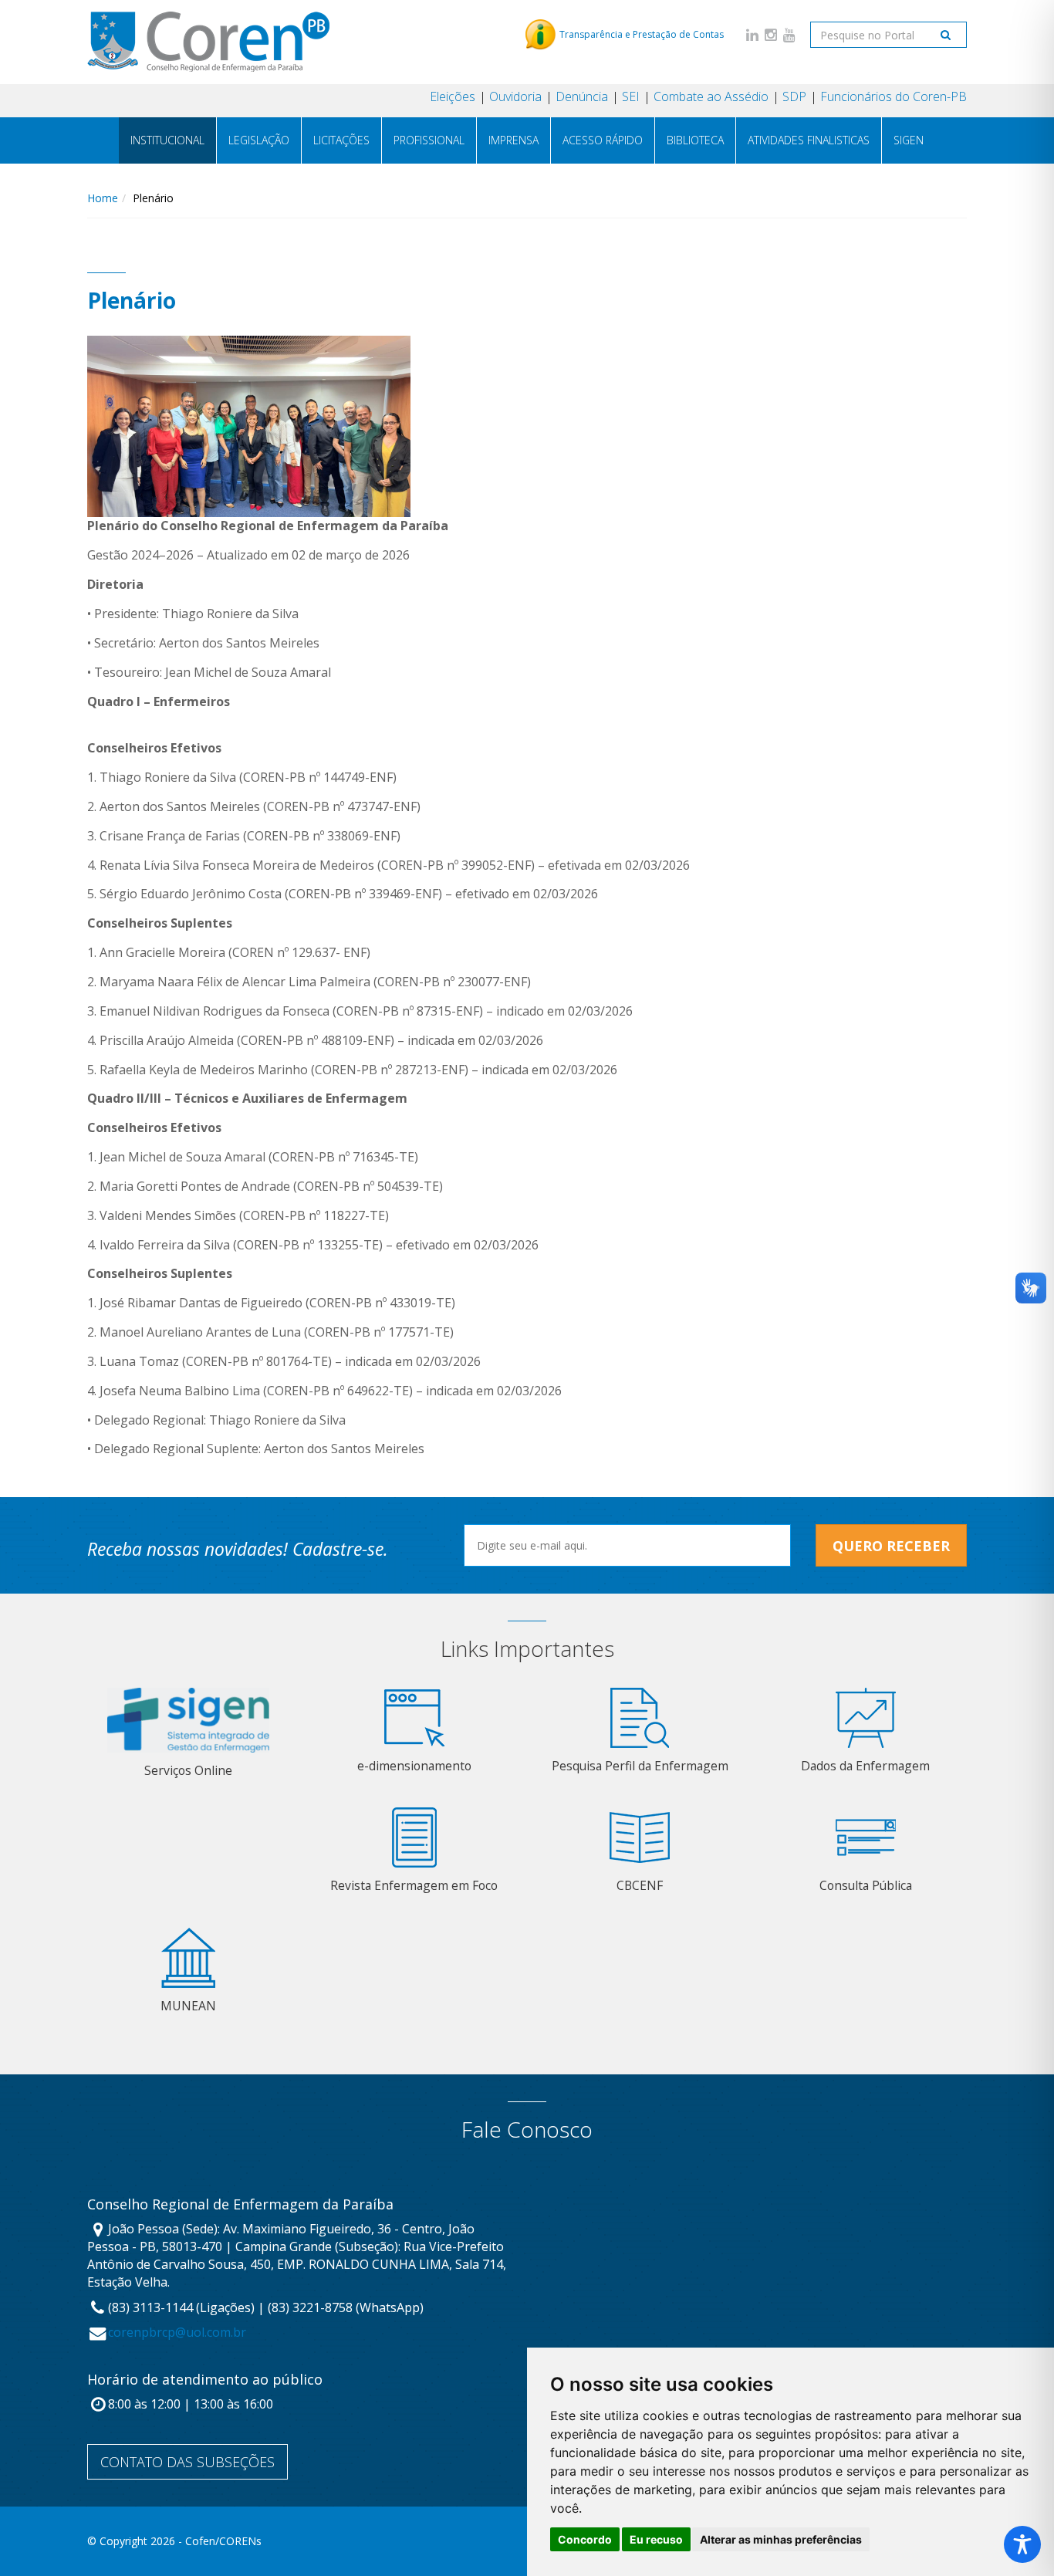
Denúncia (582, 96)
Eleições (453, 96)
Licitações (341, 140)
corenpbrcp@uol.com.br (177, 2332)
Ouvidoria (515, 96)
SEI (631, 96)
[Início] (208, 42)
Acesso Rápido (603, 140)
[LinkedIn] (752, 34)
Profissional (429, 140)
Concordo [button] (585, 2539)
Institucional (167, 140)
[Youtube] (789, 34)
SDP (794, 96)
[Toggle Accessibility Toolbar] (1022, 2544)
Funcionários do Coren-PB (894, 96)
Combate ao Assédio (711, 96)
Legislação (259, 140)
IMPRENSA (513, 140)
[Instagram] (771, 34)
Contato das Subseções (187, 2462)
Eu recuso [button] (656, 2539)
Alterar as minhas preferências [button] (781, 2539)
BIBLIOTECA (695, 140)
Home (103, 198)
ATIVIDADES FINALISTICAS (809, 140)
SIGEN (909, 140)
